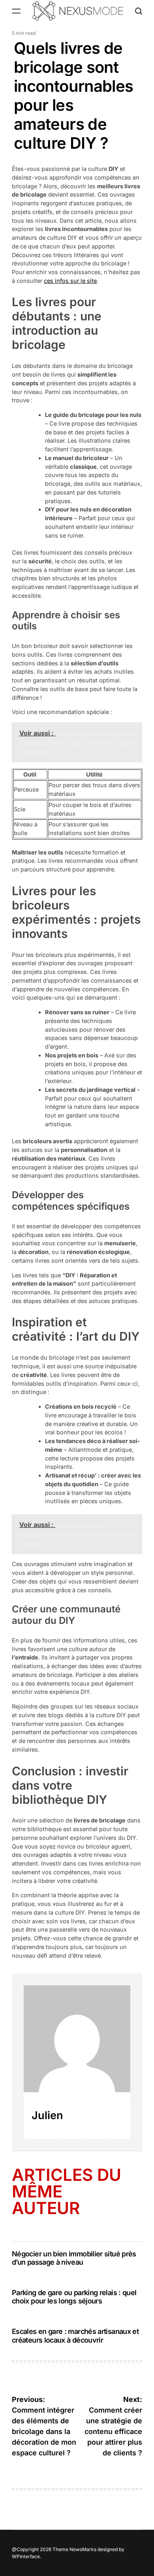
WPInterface (26, 2556)
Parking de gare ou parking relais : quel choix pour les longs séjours (74, 2297)
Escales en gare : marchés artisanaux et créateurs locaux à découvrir (75, 2336)
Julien (47, 2115)
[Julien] (77, 2039)
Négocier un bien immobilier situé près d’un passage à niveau (74, 2258)
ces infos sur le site (70, 281)
